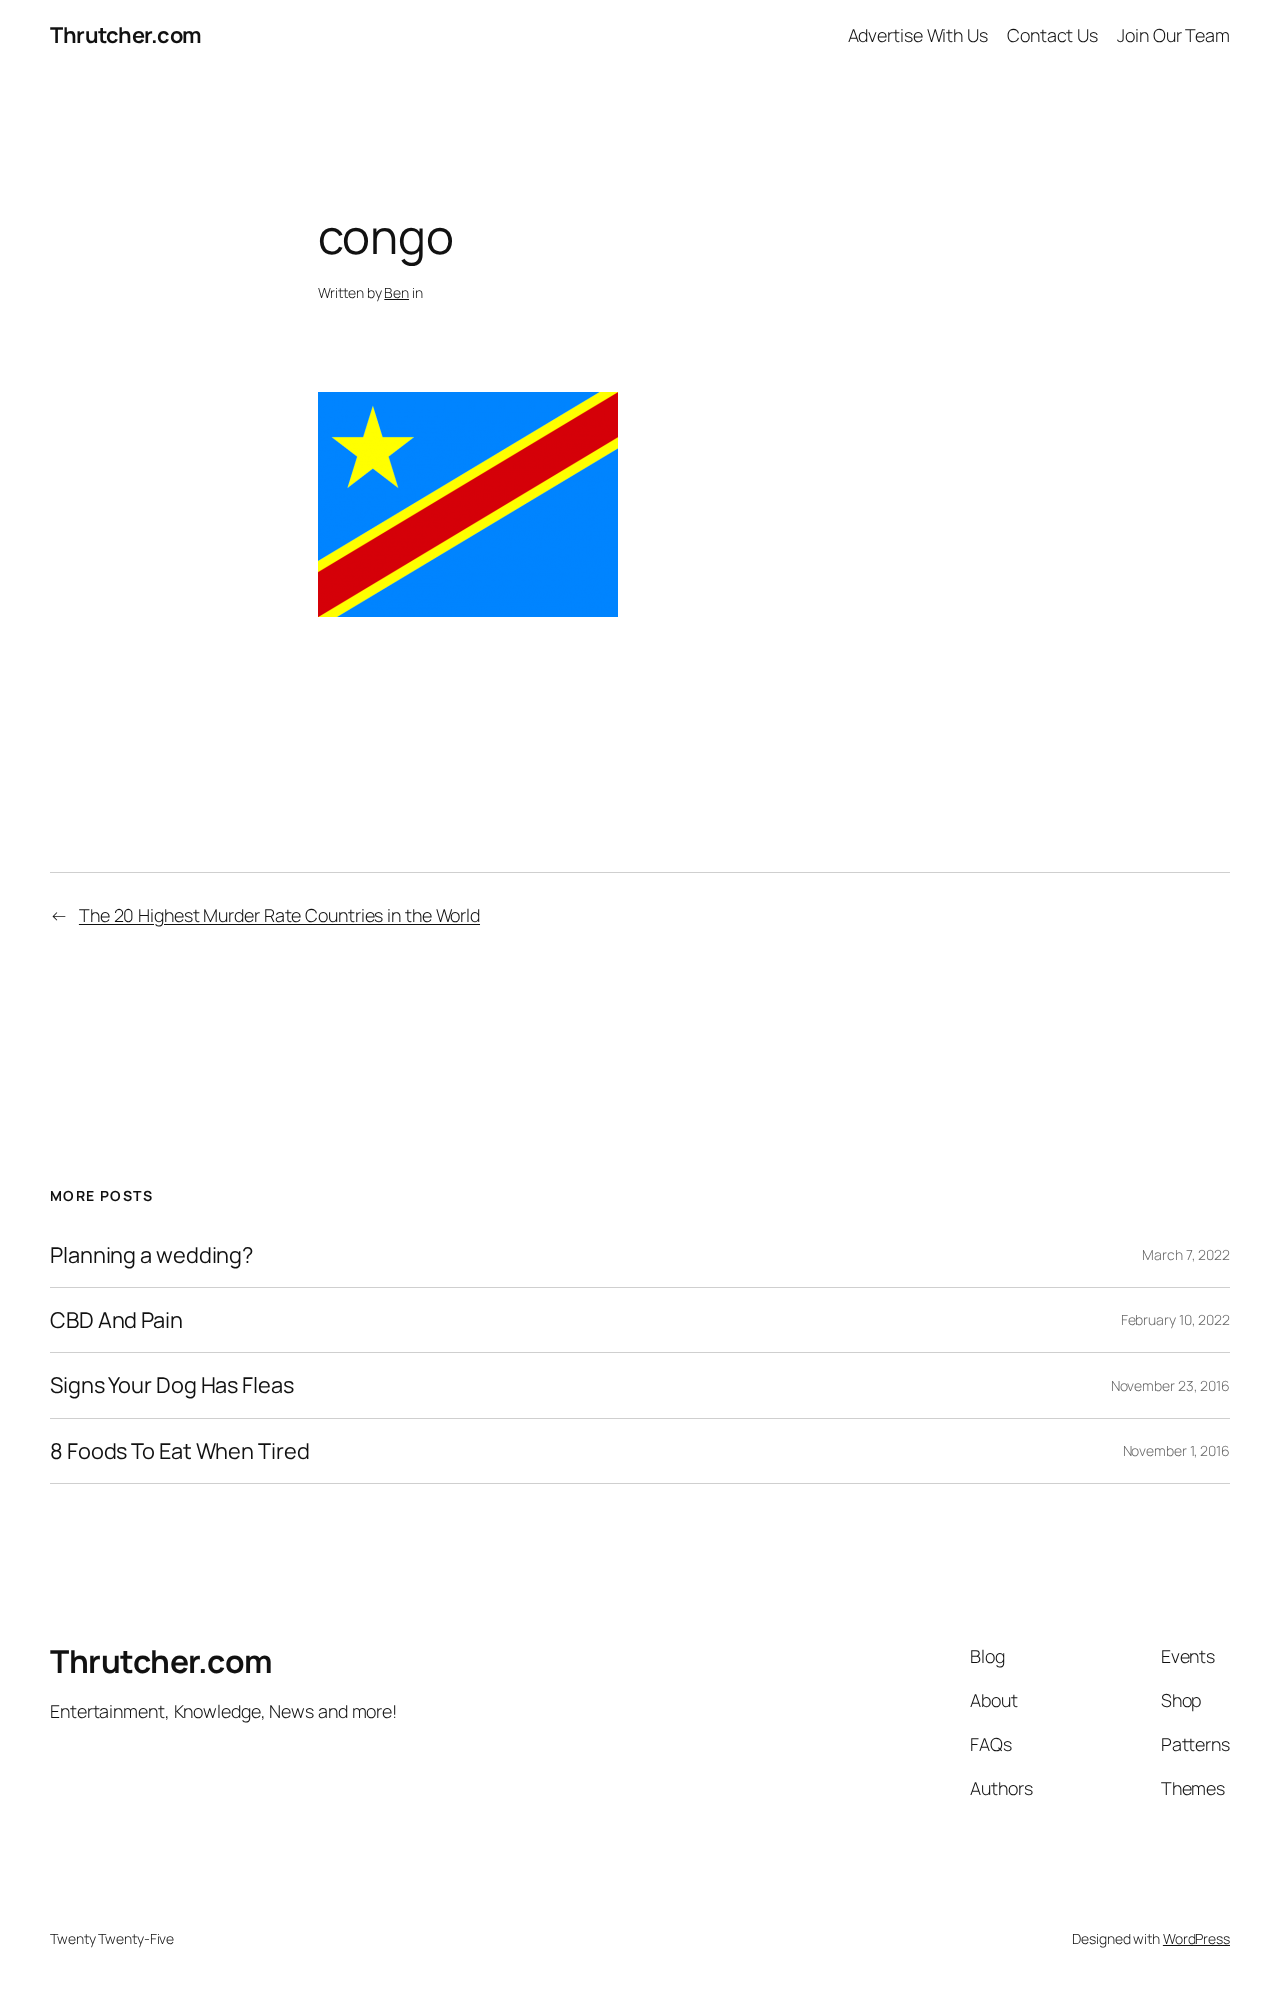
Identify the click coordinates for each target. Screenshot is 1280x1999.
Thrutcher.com (126, 35)
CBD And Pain (116, 1320)
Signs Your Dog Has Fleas (172, 1385)
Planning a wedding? (151, 1255)
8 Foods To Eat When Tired (180, 1451)
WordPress (1196, 1938)
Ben (396, 292)
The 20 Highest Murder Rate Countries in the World (279, 915)
